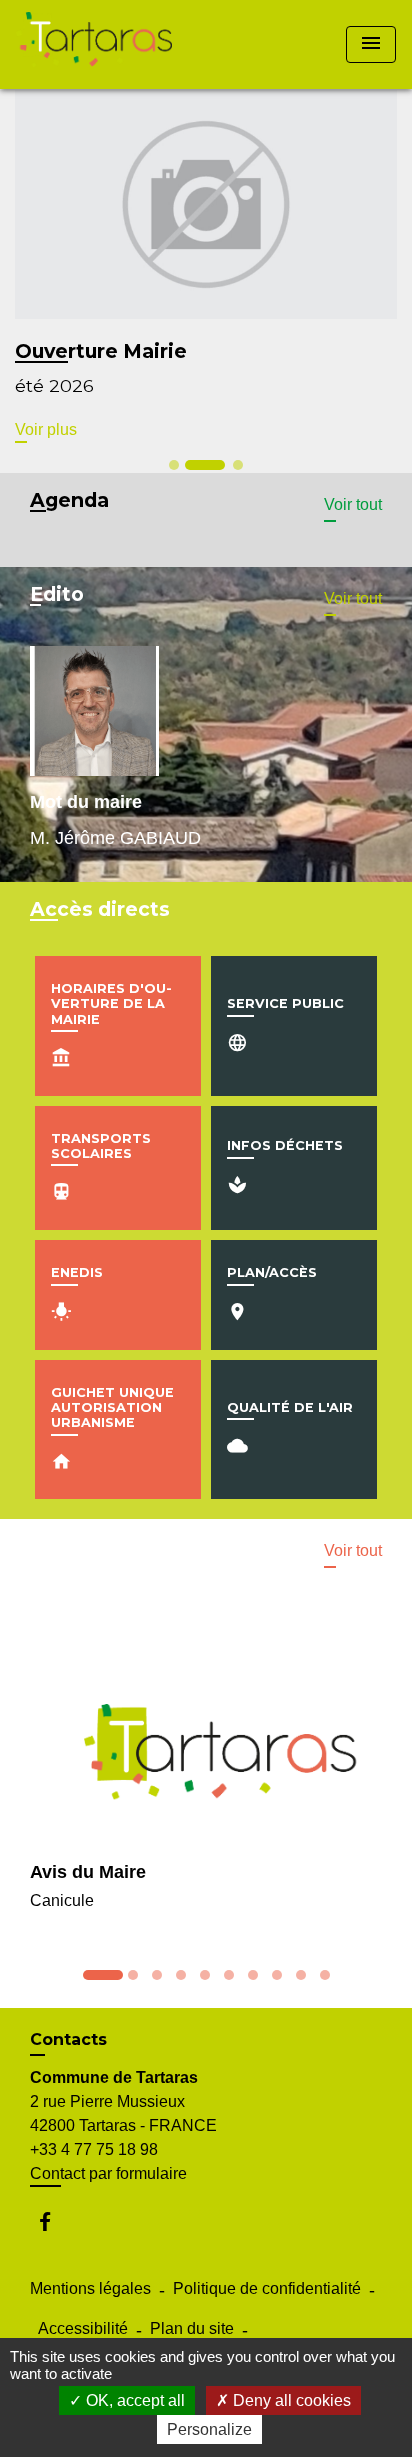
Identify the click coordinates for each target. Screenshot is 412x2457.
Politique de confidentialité (267, 2288)
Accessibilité (83, 2328)
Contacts (68, 2039)
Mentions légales (90, 2288)
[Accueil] (94, 44)
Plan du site (192, 2328)
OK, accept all (133, 2400)
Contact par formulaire (108, 2173)
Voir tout (353, 504)
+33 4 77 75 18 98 (94, 2149)
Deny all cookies (290, 2400)
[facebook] (54, 2221)
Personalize (209, 2429)
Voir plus (46, 429)
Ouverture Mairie (101, 351)
